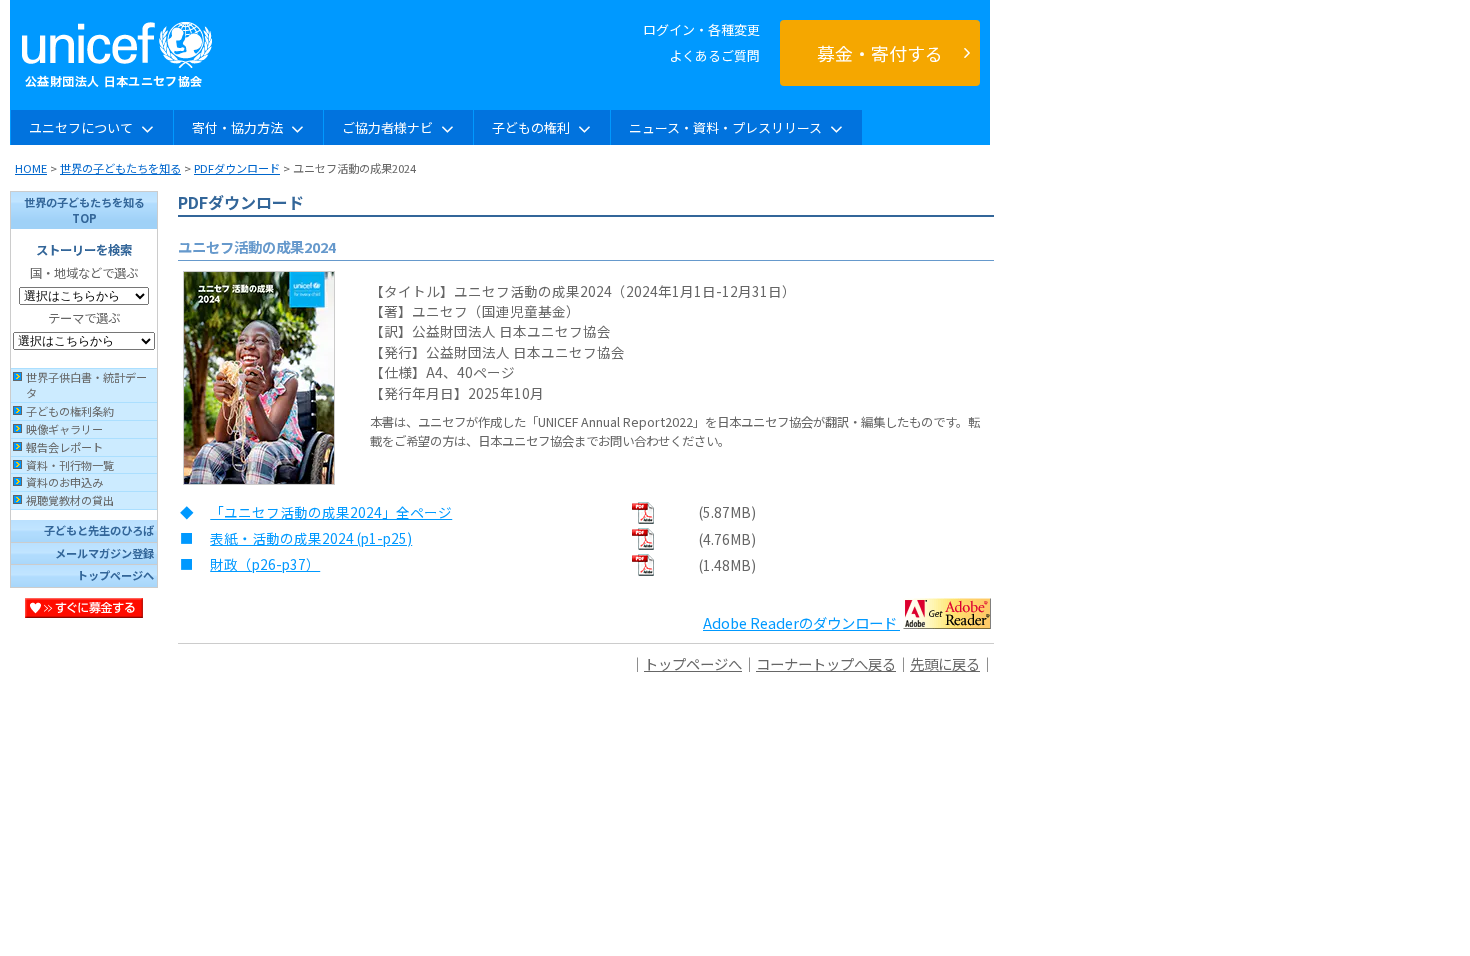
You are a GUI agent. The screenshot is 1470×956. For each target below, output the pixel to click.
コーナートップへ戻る (826, 663)
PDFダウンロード (237, 168)
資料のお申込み (64, 482)
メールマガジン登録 (104, 553)
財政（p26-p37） (265, 564)
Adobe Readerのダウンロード (800, 622)
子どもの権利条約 (70, 411)
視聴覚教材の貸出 (70, 500)
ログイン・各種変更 (701, 29)
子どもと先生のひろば (99, 530)
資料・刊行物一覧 (70, 465)
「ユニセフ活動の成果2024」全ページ (331, 512)
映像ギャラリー (64, 429)
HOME (31, 168)
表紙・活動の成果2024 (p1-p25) (311, 538)
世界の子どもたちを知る (120, 168)
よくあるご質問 (714, 55)
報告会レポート (64, 447)
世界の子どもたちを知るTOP (84, 210)
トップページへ (115, 575)
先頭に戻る (945, 663)
